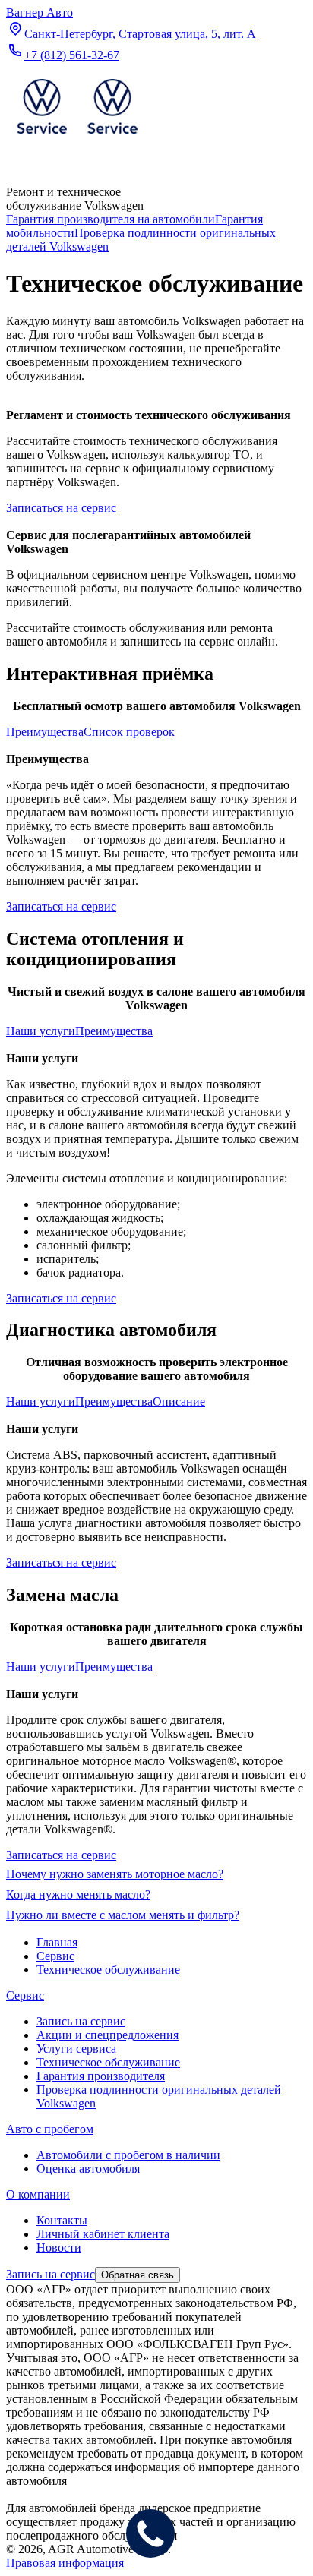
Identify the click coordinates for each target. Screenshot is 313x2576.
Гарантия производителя (101, 2076)
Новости (59, 2248)
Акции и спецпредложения (107, 2035)
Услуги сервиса (76, 2049)
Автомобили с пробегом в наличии (128, 2155)
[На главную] (77, 137)
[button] (45, 732)
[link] (111, 219)
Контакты (62, 2220)
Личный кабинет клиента (103, 2234)
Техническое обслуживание (108, 2062)
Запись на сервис (81, 2021)
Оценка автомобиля (88, 2169)
